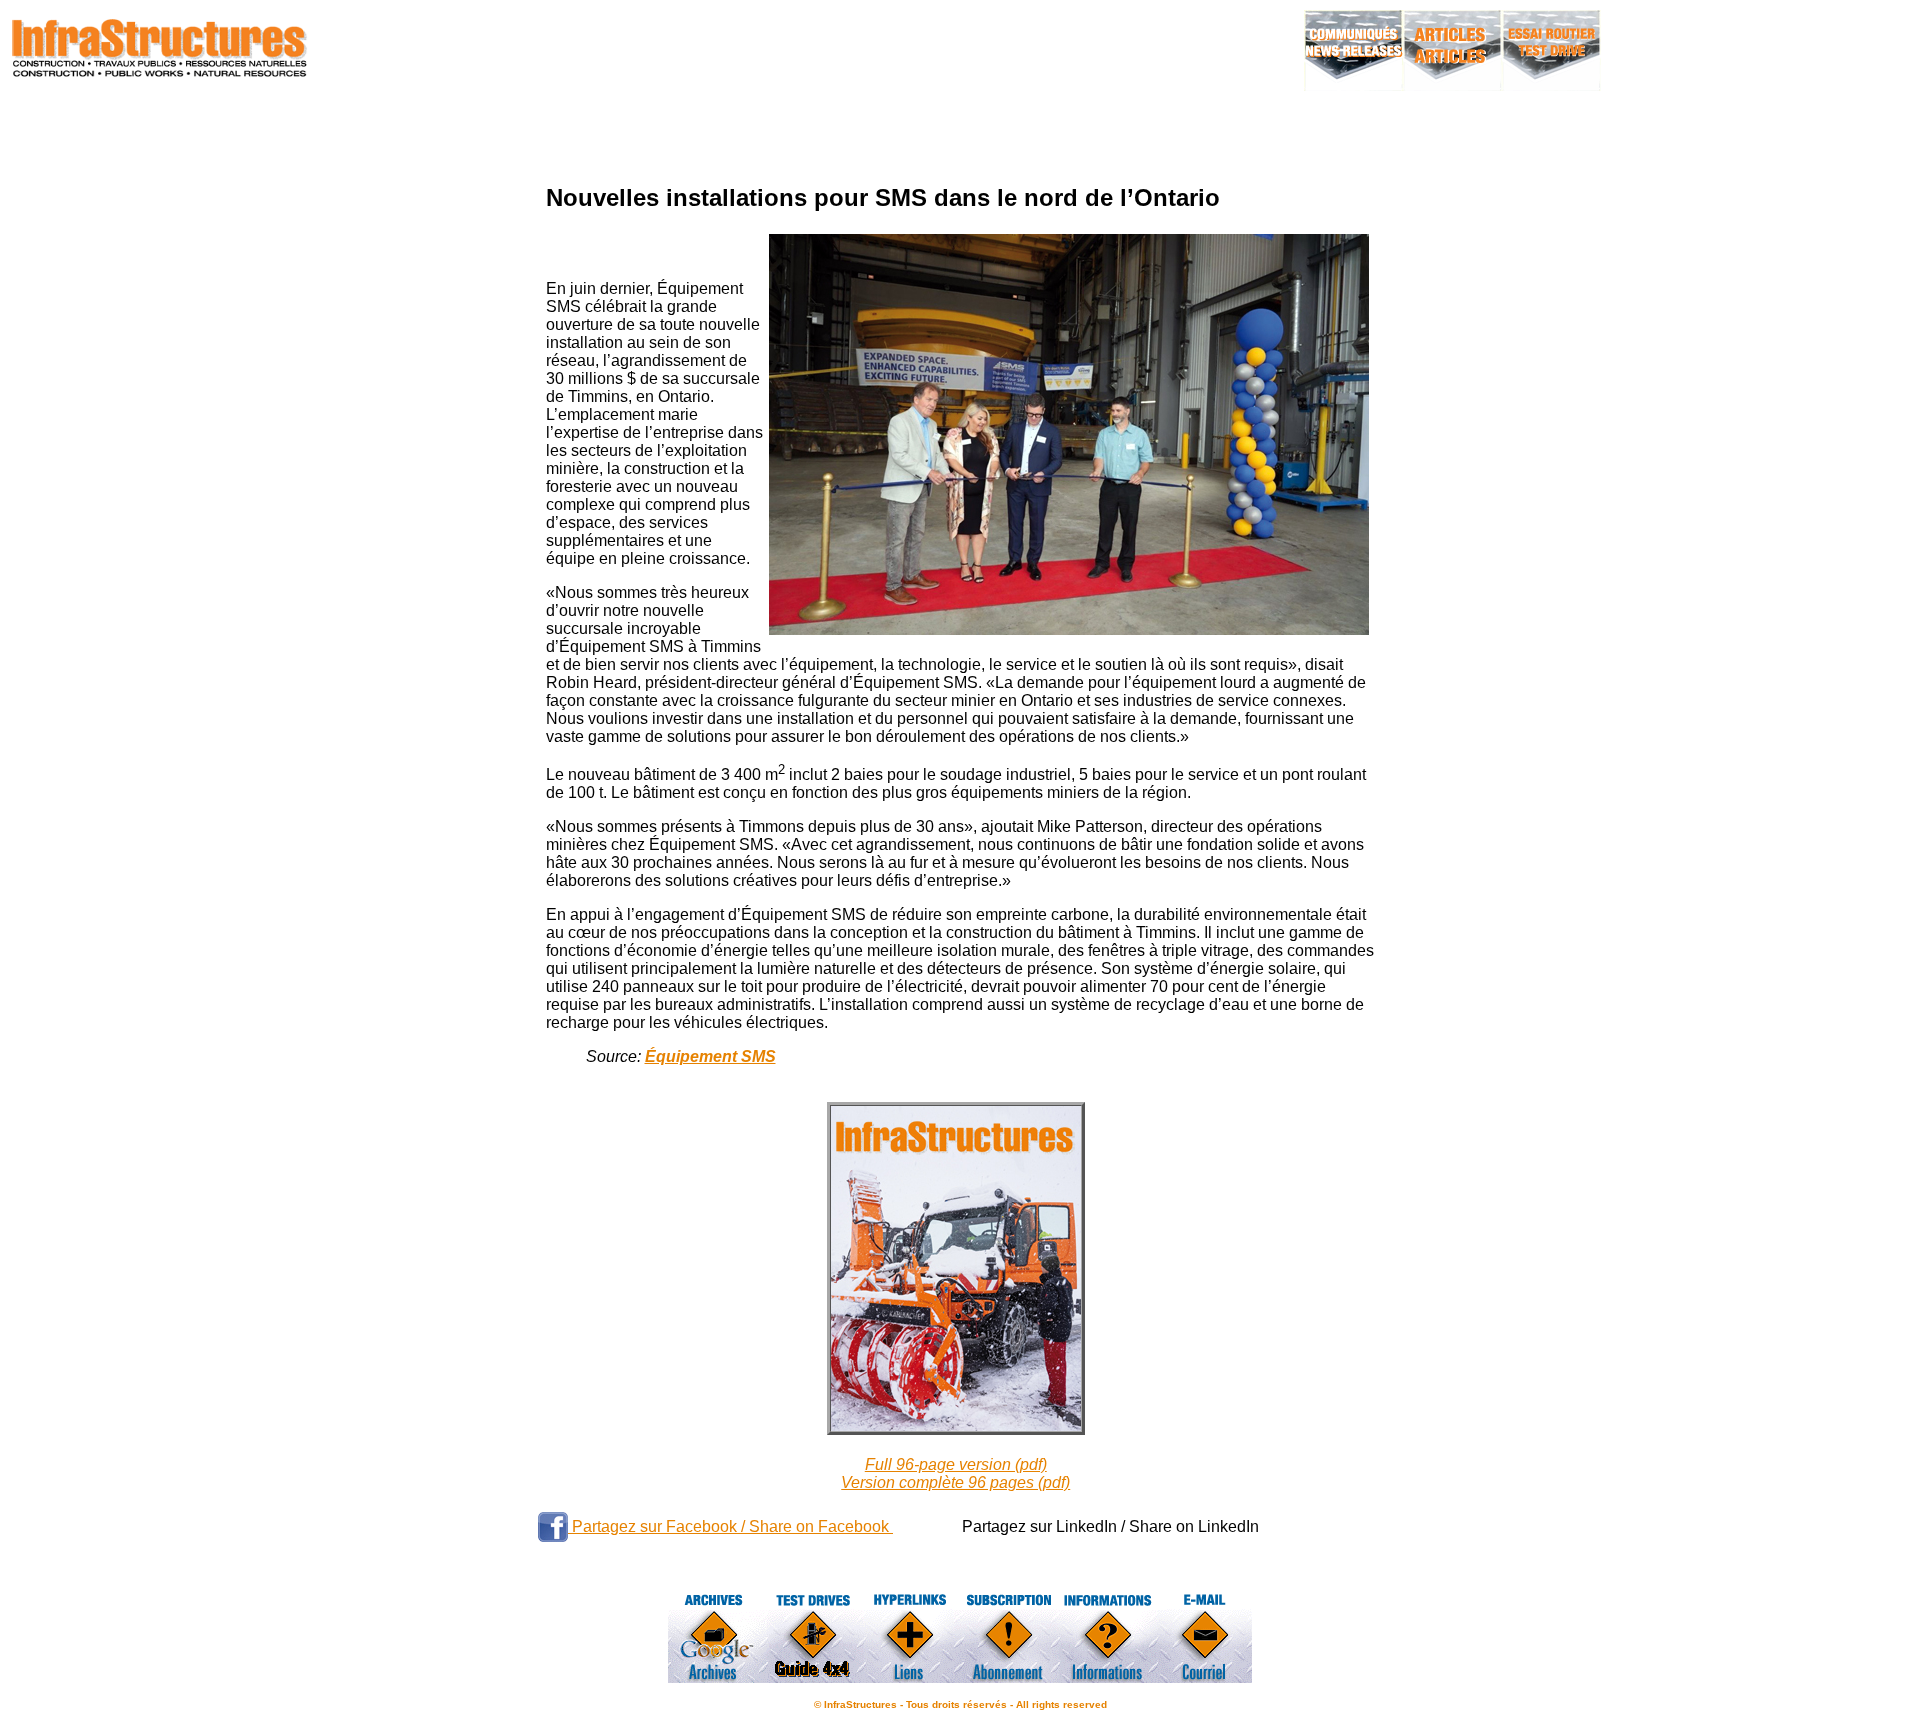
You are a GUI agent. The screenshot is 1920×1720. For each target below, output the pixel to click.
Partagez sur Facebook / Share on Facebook (730, 1526)
